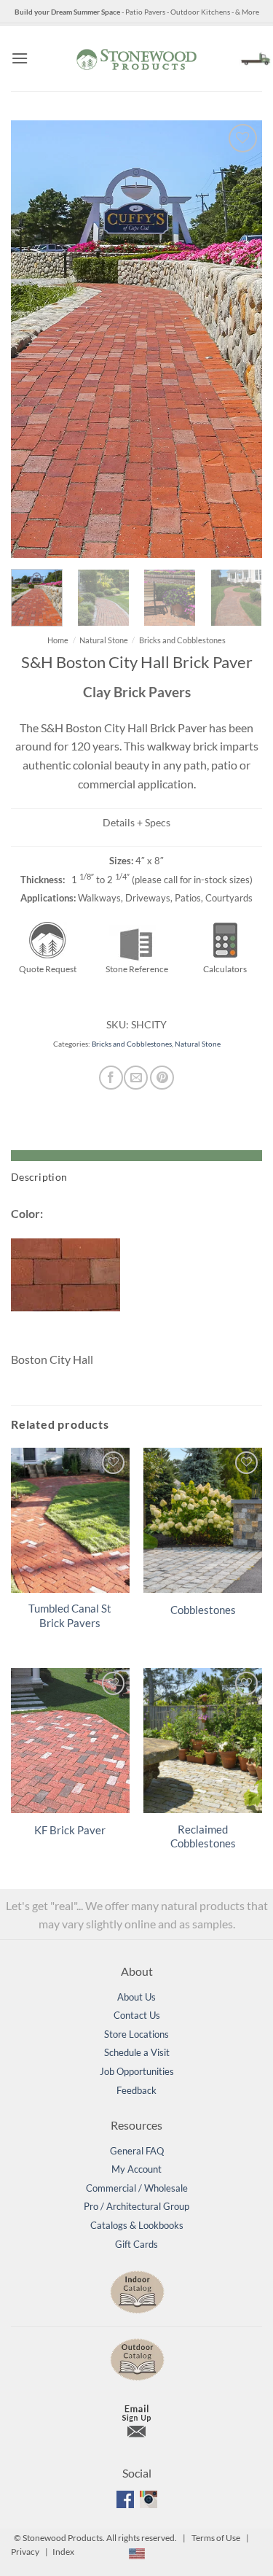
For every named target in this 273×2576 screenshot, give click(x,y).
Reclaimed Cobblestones (203, 1836)
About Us (136, 1997)
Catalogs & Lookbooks (137, 2225)
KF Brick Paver (70, 1830)
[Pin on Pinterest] (162, 1078)
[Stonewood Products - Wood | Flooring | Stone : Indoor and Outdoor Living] (137, 58)
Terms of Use (216, 2538)
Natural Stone (104, 640)
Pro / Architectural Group (136, 2206)
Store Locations (136, 2034)
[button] (20, 58)
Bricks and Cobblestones (182, 640)
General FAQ (137, 2151)
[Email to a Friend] (136, 1078)
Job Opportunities (137, 2071)
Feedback (136, 2090)
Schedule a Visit (137, 2052)
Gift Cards (136, 2244)
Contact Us (137, 2015)
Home (58, 640)
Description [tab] (39, 1177)
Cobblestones (203, 1610)
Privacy (25, 2552)
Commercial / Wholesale (137, 2188)
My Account (136, 2169)
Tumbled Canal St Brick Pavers (70, 1615)
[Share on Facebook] (111, 1078)
